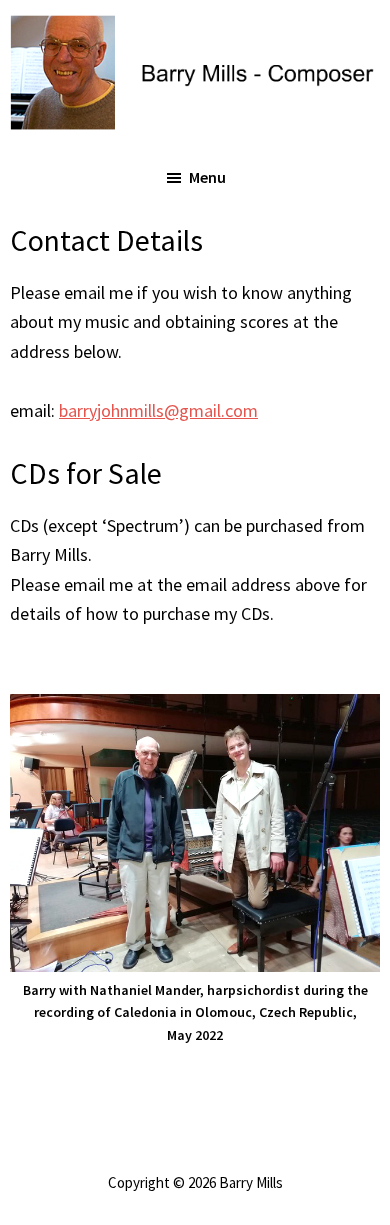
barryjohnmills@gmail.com (158, 410)
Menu (207, 177)
